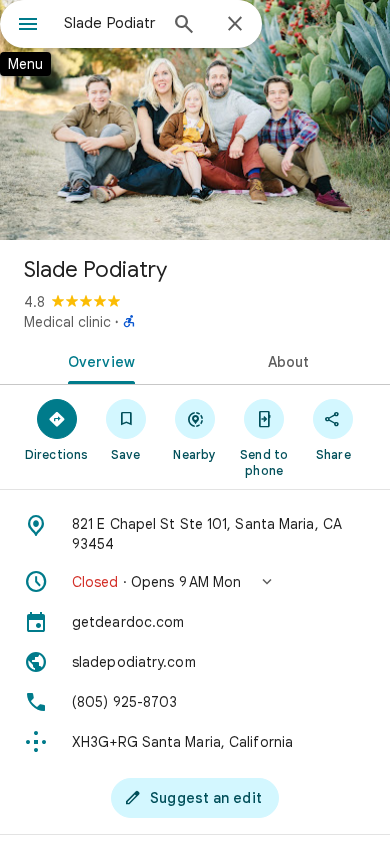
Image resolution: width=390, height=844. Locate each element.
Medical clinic (67, 322)
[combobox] (110, 23)
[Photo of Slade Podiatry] (195, 120)
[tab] (97, 360)
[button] (195, 582)
